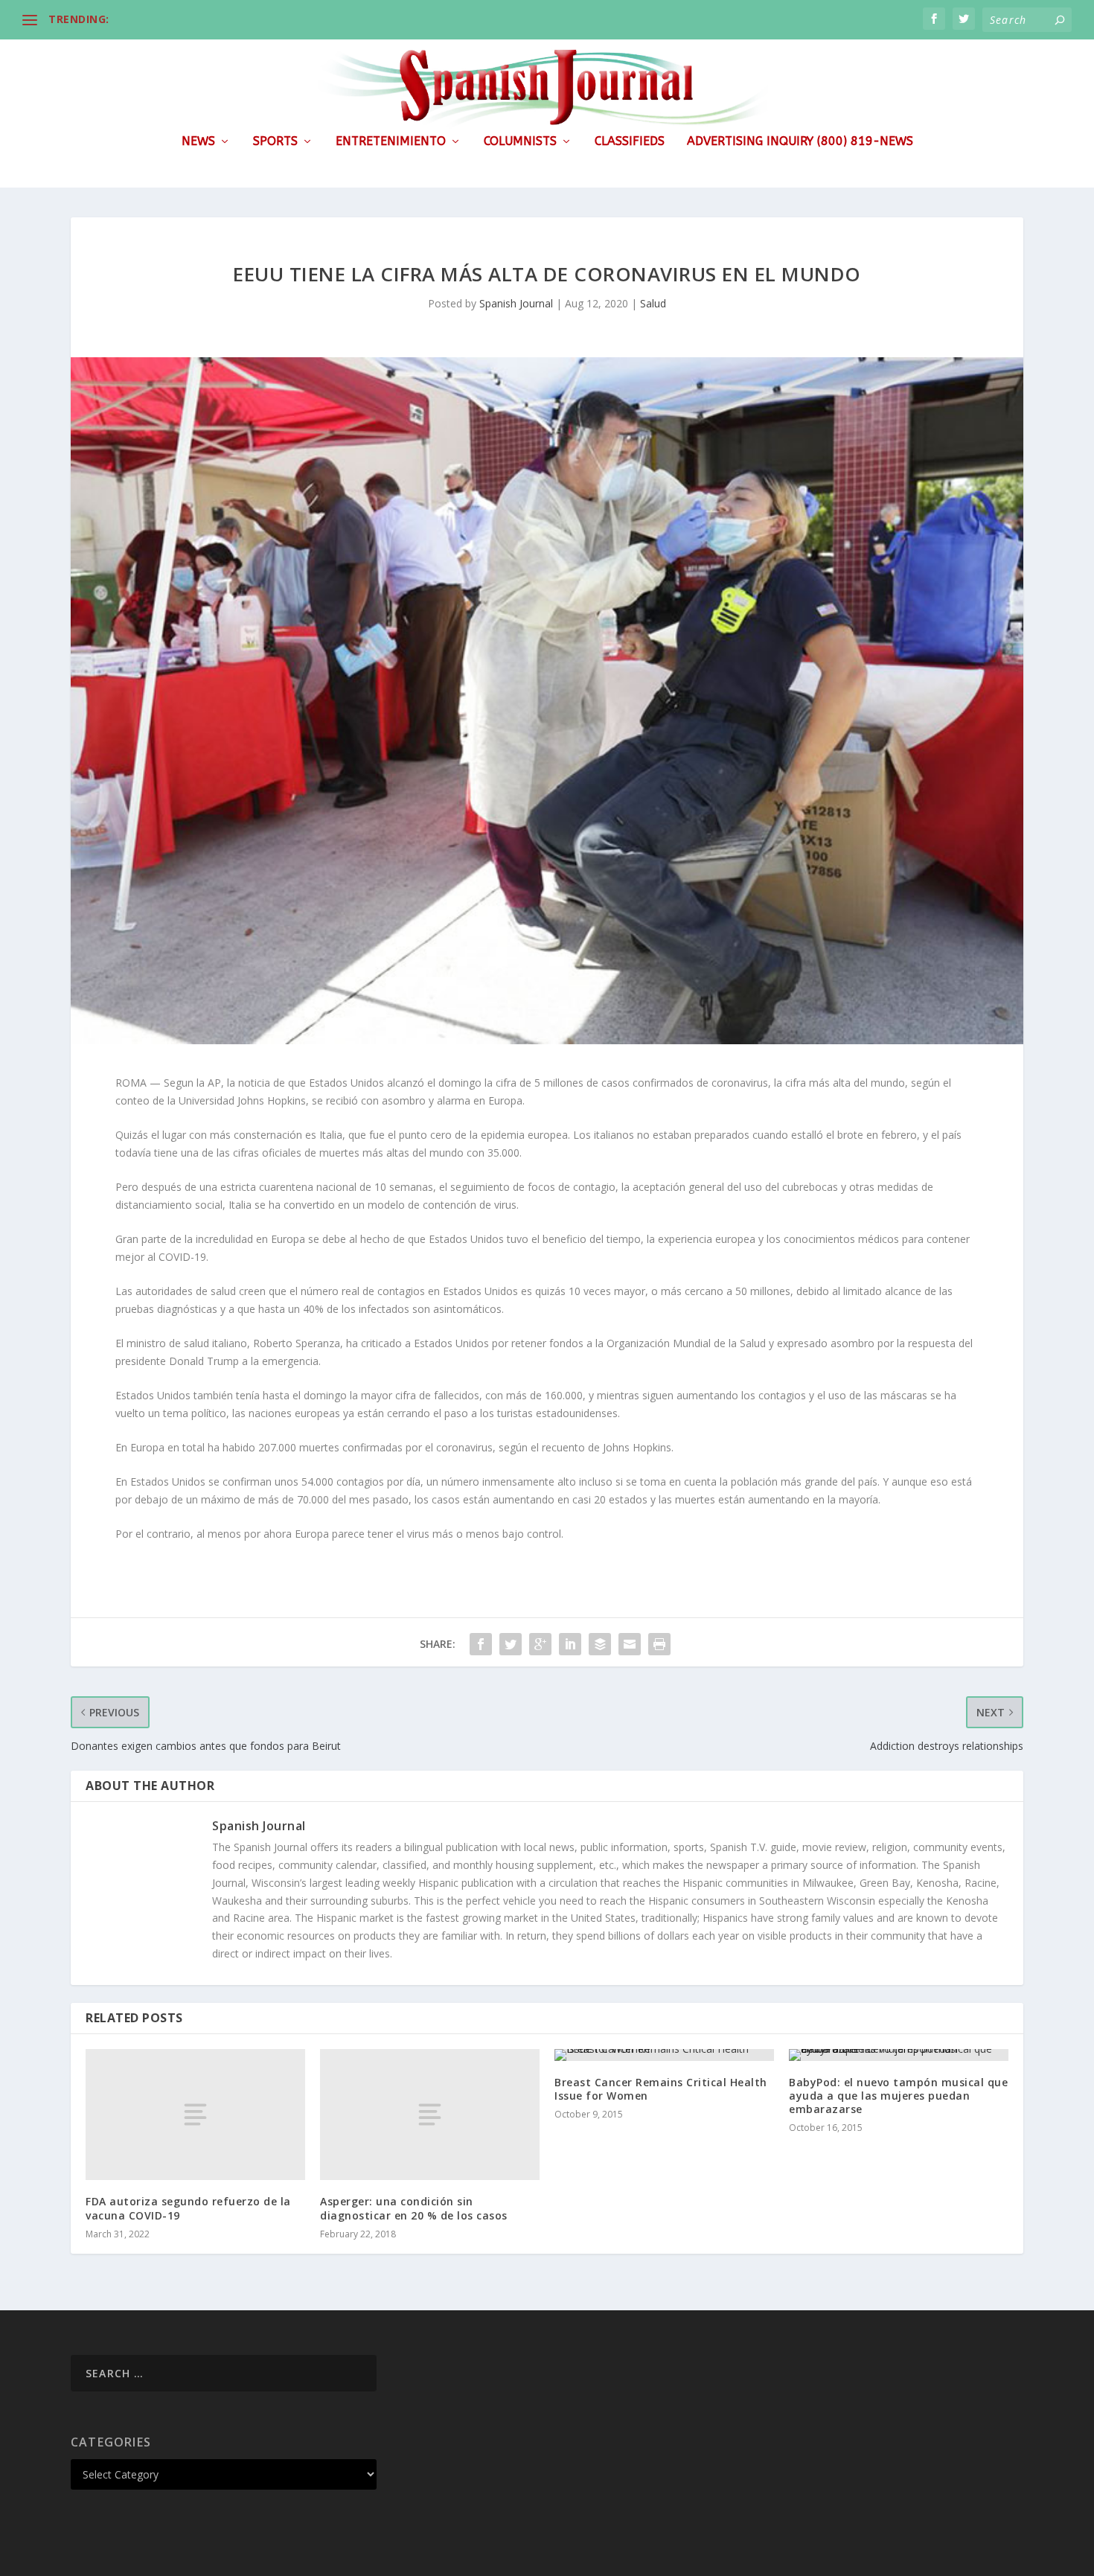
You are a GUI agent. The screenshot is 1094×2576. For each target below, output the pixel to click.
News (198, 142)
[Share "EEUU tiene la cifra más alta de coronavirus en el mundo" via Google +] (540, 1644)
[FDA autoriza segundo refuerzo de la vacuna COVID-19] (195, 2115)
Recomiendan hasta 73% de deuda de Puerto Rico (246, 19)
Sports (275, 142)
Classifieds (630, 142)
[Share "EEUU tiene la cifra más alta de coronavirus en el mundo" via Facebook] (481, 1644)
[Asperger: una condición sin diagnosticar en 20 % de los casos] (430, 2115)
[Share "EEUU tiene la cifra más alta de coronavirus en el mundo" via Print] (659, 1644)
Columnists (520, 142)
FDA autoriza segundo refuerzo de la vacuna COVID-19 (188, 2208)
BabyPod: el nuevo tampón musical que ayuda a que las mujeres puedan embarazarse (898, 2096)
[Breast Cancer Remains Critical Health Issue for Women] (664, 2055)
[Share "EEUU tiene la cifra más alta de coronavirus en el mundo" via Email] (630, 1644)
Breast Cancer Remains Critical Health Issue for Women (661, 2089)
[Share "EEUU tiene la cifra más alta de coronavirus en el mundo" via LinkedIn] (570, 1644)
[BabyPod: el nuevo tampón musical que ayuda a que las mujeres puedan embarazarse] (899, 2055)
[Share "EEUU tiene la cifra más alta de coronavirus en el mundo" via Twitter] (511, 1644)
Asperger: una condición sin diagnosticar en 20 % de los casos (414, 2208)
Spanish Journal (516, 303)
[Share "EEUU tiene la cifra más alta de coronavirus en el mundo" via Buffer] (600, 1644)
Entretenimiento (391, 142)
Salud (653, 303)
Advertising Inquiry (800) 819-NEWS (800, 142)
